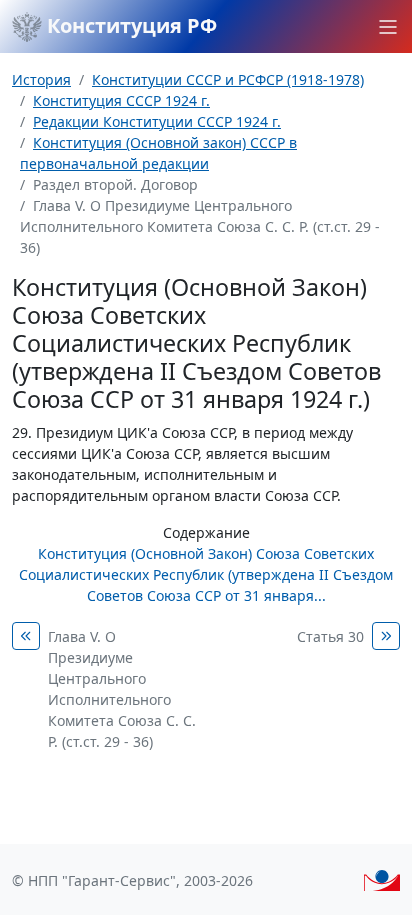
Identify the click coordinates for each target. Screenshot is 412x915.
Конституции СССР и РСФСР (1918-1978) (228, 79)
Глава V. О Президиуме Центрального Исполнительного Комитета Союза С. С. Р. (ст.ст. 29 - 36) (122, 689)
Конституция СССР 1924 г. (121, 100)
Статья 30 (330, 636)
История (41, 79)
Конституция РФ (129, 25)
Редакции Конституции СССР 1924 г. (157, 121)
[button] (388, 27)
